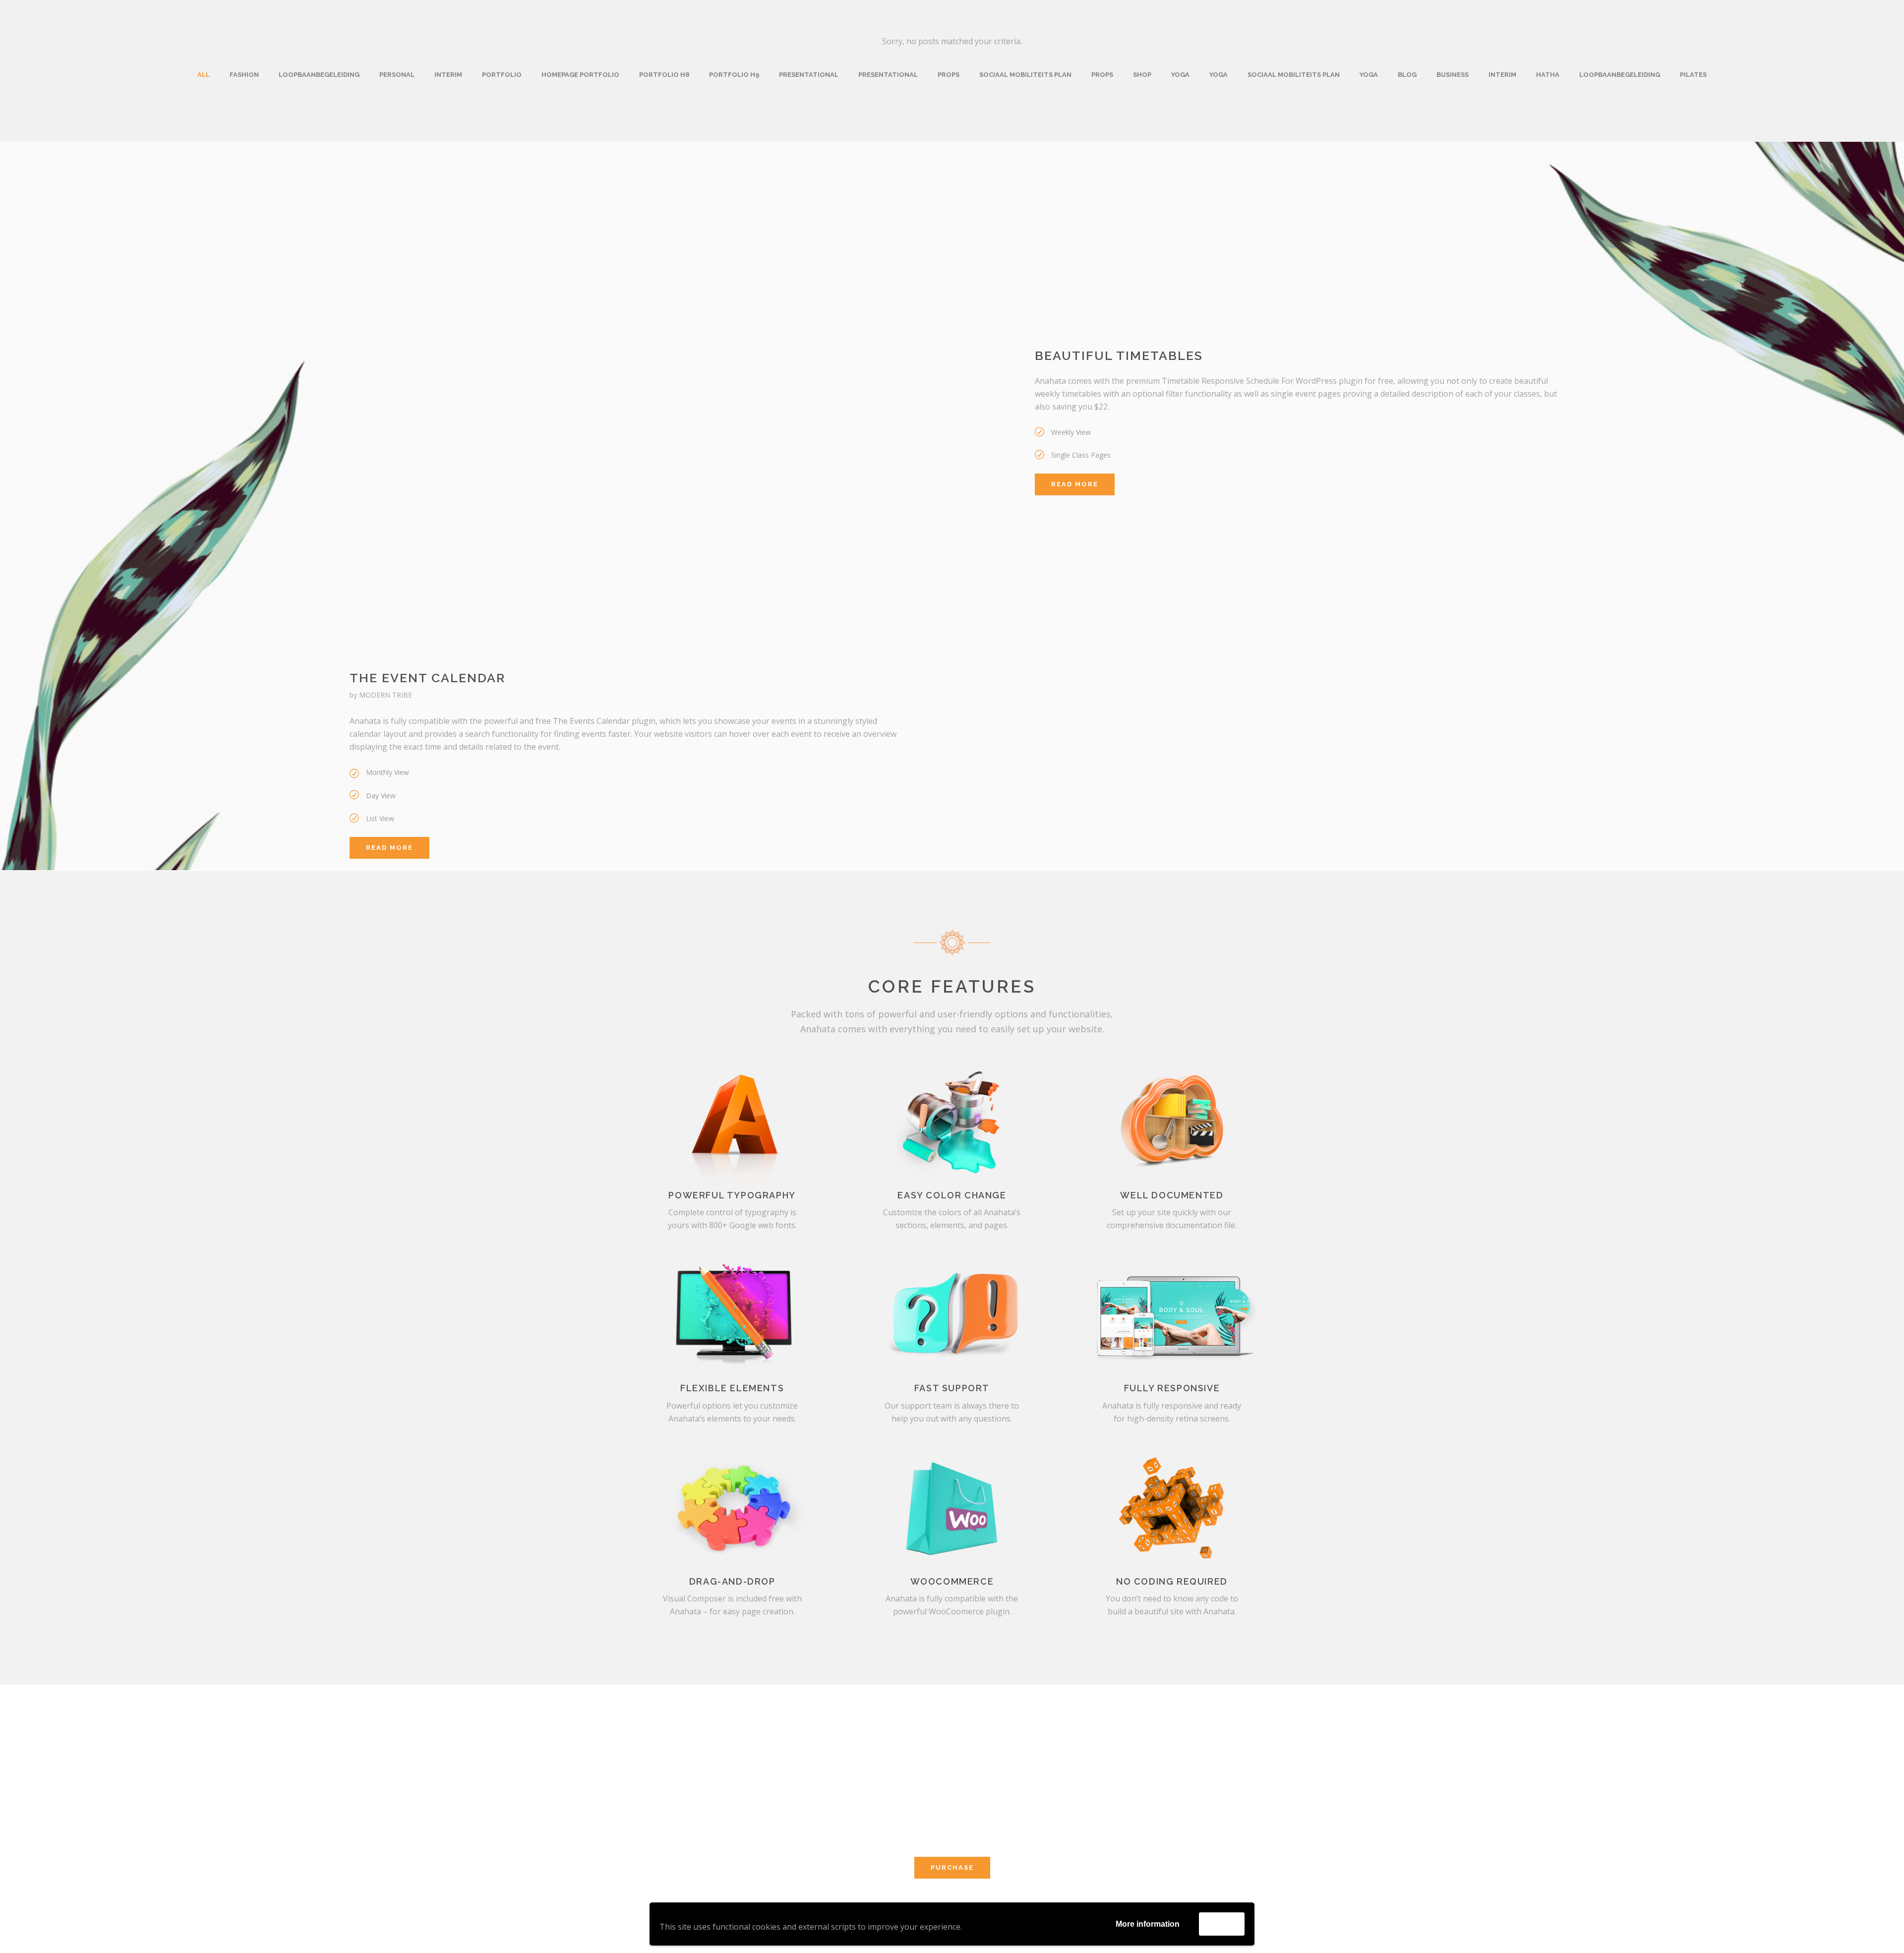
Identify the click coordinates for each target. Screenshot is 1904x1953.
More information (1148, 1924)
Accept (1222, 1923)
